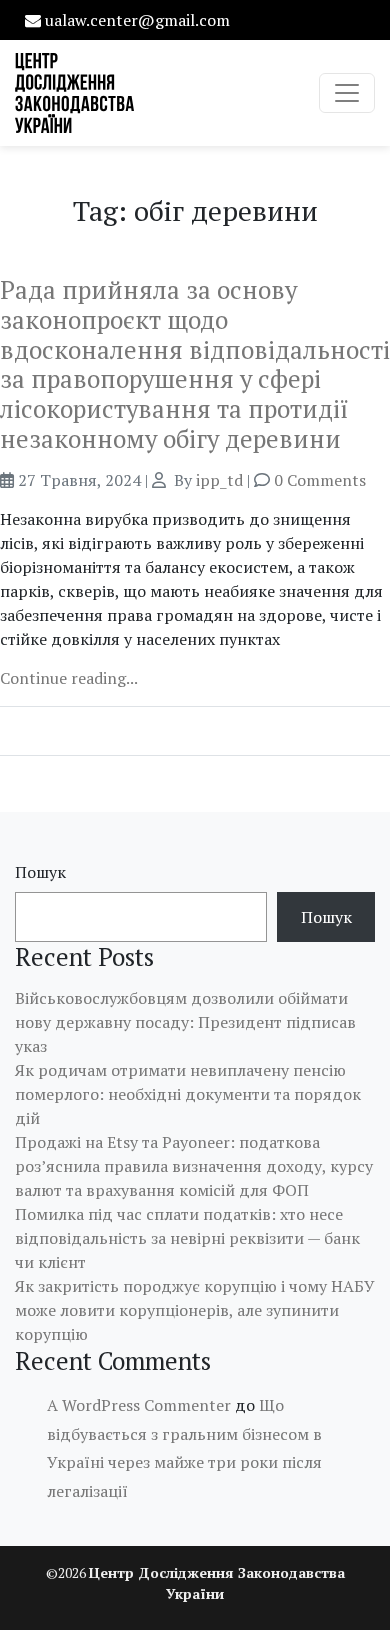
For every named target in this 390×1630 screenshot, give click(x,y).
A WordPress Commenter (139, 1405)
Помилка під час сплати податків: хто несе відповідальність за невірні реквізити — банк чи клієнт (187, 1238)
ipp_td (219, 480)
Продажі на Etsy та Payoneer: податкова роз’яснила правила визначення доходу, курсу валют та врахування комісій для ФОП (194, 1166)
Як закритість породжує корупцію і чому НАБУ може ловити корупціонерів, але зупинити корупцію (195, 1310)
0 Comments (320, 480)
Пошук (40, 872)
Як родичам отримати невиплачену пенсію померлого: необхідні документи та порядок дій (188, 1094)
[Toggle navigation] (347, 93)
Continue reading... (69, 678)
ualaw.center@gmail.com (137, 20)
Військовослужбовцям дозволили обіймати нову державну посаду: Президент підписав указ (185, 1022)
